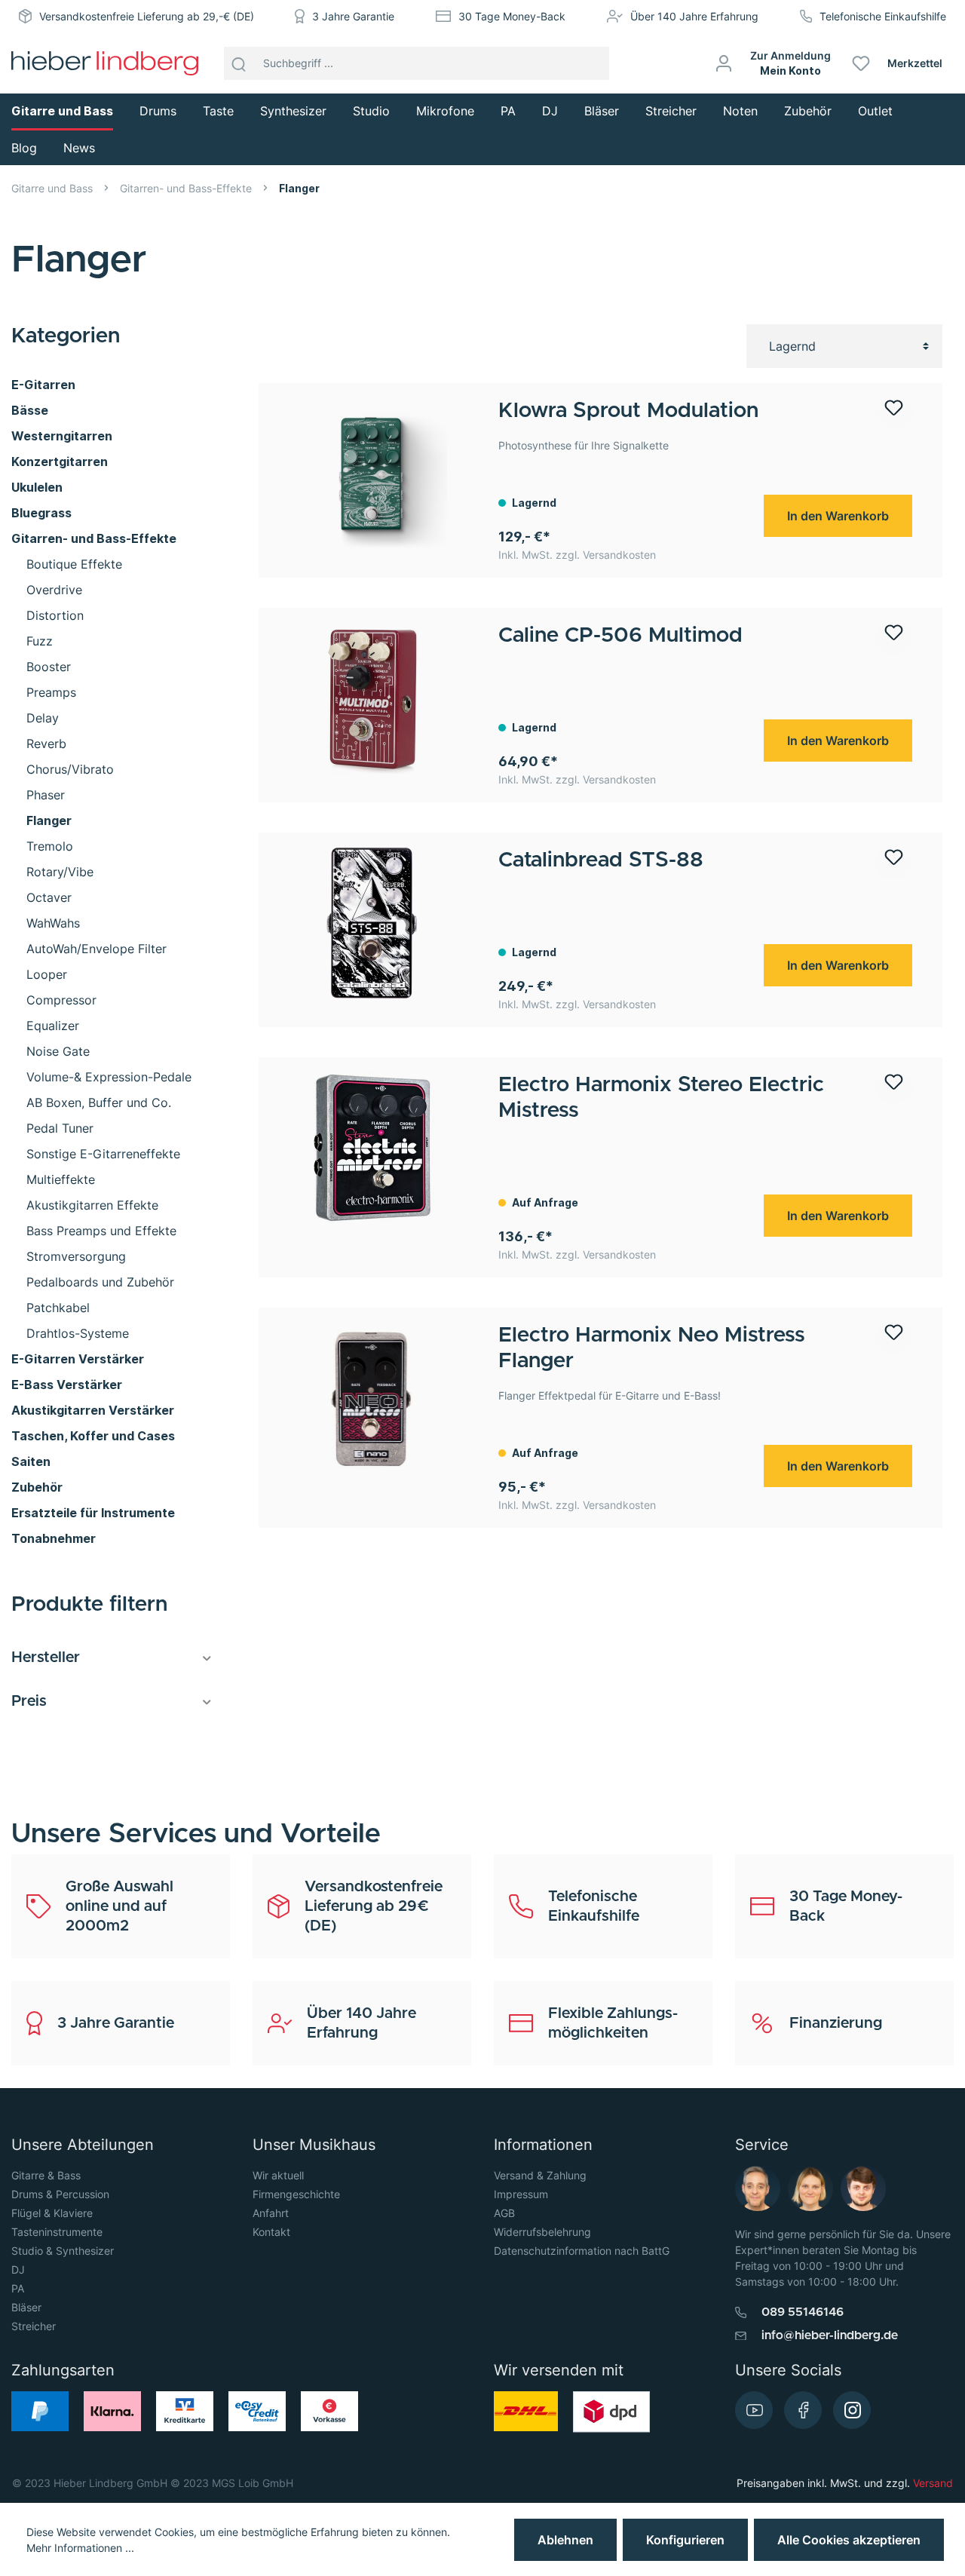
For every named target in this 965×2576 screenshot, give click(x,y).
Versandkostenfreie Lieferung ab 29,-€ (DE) (147, 16)
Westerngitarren (62, 436)
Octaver (49, 897)
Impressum (521, 2194)
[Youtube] (754, 2410)
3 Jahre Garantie (353, 16)
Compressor (61, 1000)
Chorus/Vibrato (70, 769)
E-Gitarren (43, 385)
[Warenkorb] (959, 63)
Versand (933, 2483)
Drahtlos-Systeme (78, 1333)
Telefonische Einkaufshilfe (883, 16)
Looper (47, 974)
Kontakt (271, 2232)
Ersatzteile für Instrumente (93, 1513)
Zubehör (37, 1487)
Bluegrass (41, 513)
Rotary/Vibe (60, 872)
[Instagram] (852, 2410)
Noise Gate (58, 1051)
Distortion (55, 615)
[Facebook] (803, 2410)
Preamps (51, 692)
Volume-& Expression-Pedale (109, 1077)
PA (18, 2288)
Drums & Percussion (60, 2194)
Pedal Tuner (60, 1128)
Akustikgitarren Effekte (92, 1205)
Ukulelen (37, 487)
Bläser (26, 2307)
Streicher (34, 2326)
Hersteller (46, 1658)
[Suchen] (239, 63)
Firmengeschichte (296, 2194)
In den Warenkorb (838, 516)
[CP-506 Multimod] (372, 698)
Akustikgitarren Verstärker (93, 1410)
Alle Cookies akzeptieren (849, 2540)
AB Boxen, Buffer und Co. (99, 1102)
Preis (29, 1701)
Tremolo (50, 846)
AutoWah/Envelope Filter (96, 949)
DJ (18, 2269)
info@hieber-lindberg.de (830, 2335)
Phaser (46, 795)
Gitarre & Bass (46, 2175)
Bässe (30, 410)
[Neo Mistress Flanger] (372, 1398)
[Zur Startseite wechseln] (105, 63)
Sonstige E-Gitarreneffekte (103, 1154)
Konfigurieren (685, 2540)
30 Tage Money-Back (512, 16)
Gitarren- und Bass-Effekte (94, 538)
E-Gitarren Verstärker (78, 1359)
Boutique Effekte (74, 564)
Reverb (46, 744)
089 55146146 (803, 2312)
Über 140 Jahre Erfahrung (694, 16)
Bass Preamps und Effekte (101, 1231)
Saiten (31, 1461)
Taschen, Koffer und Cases (93, 1436)
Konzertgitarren (60, 462)
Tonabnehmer (54, 1538)
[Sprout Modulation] (372, 474)
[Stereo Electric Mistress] (372, 1148)
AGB (504, 2213)
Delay (43, 718)
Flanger (49, 820)
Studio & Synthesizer (63, 2251)
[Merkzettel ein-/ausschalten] (893, 414)
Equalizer (53, 1026)
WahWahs (53, 923)
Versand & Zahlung (540, 2175)
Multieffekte (61, 1179)
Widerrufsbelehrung (542, 2232)
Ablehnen (565, 2540)
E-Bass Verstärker (67, 1385)
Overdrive (54, 590)
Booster (49, 667)
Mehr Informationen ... (80, 2548)
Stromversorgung (76, 1256)
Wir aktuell (278, 2175)
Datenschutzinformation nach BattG (582, 2251)
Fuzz (40, 641)
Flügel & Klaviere (52, 2213)
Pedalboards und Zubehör (100, 1282)
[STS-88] (372, 923)
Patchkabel (58, 1308)
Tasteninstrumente (57, 2232)
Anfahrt (271, 2213)
